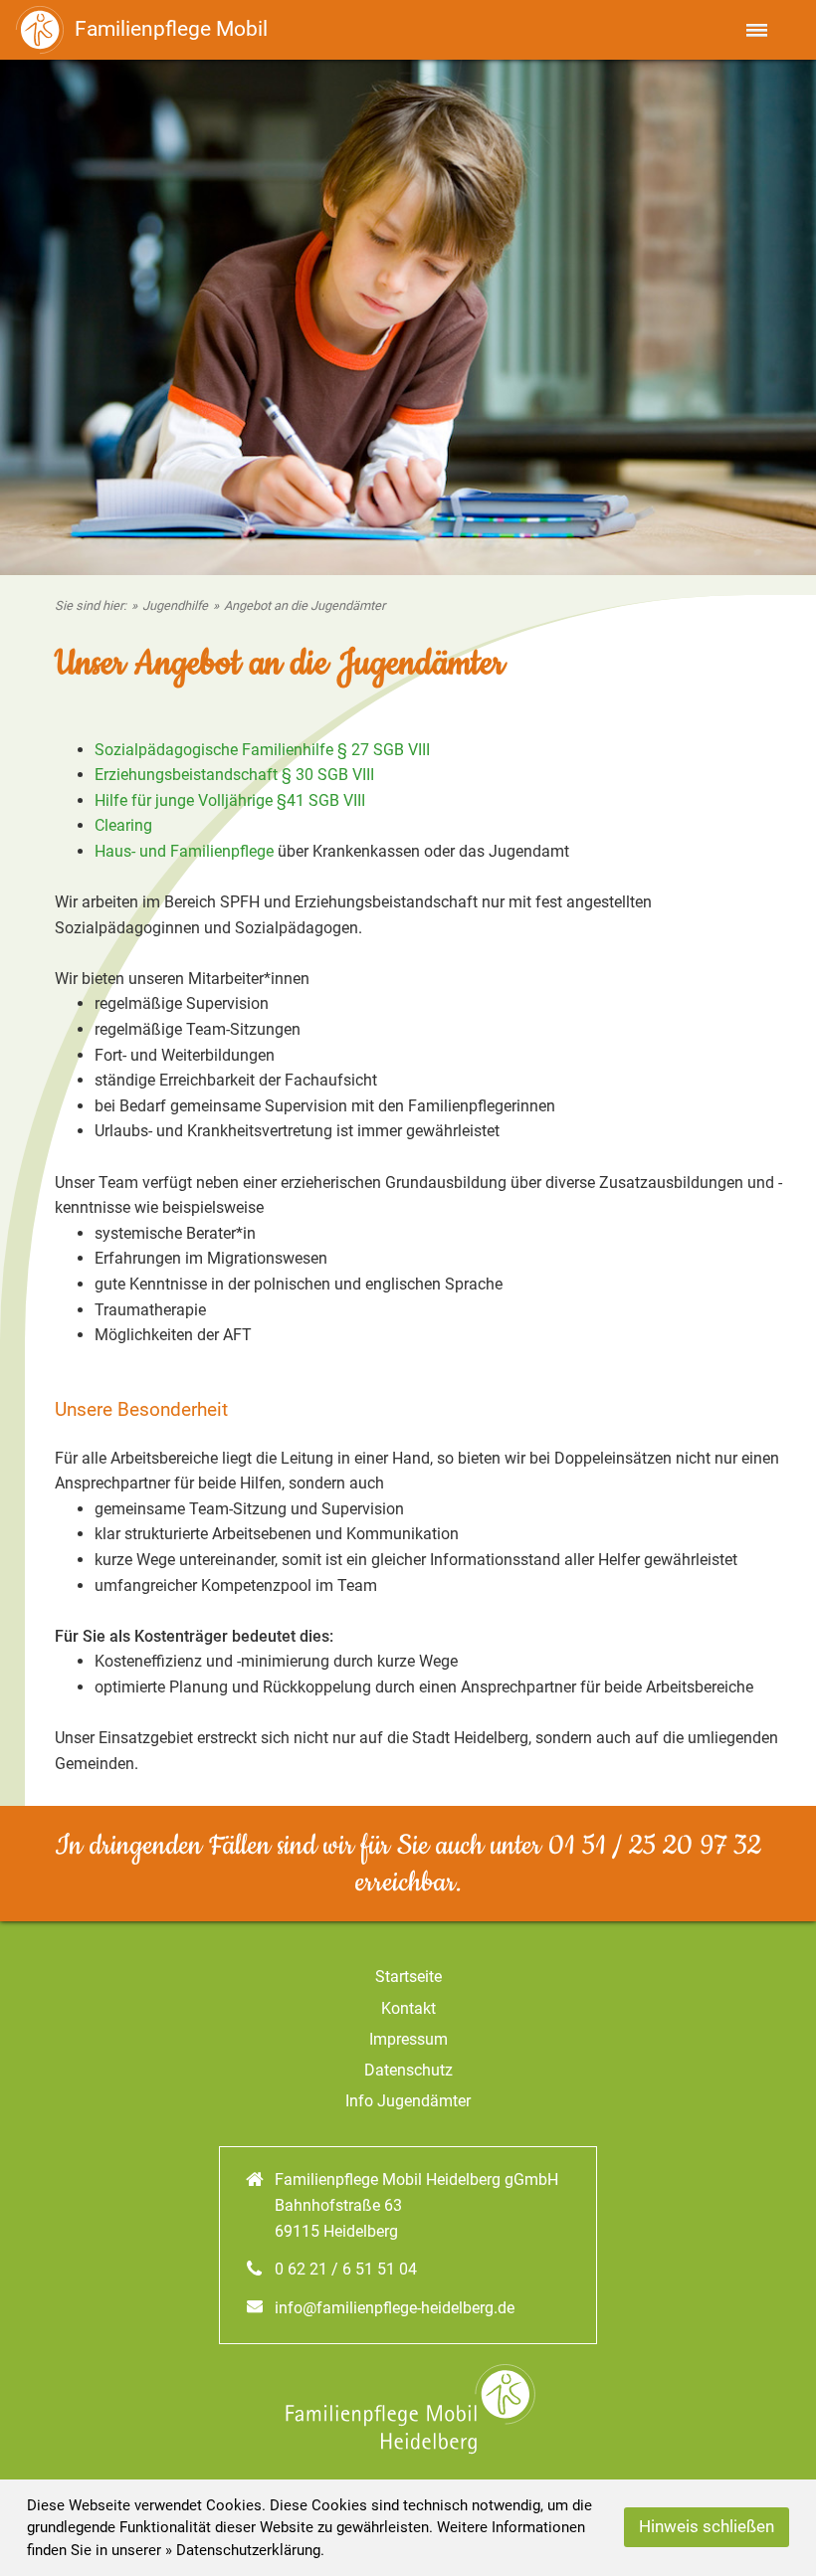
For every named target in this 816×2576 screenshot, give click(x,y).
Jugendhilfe (175, 605)
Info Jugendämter (408, 2101)
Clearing (123, 825)
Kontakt (408, 2008)
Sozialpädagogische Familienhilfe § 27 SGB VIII (262, 750)
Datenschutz (408, 2070)
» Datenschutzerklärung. (245, 2550)
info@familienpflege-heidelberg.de (395, 2308)
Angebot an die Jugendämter (305, 605)
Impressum (408, 2039)
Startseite (408, 1977)
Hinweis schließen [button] (707, 2527)
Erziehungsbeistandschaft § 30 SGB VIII (234, 775)
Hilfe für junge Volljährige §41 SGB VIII (230, 800)
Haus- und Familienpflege (184, 851)
